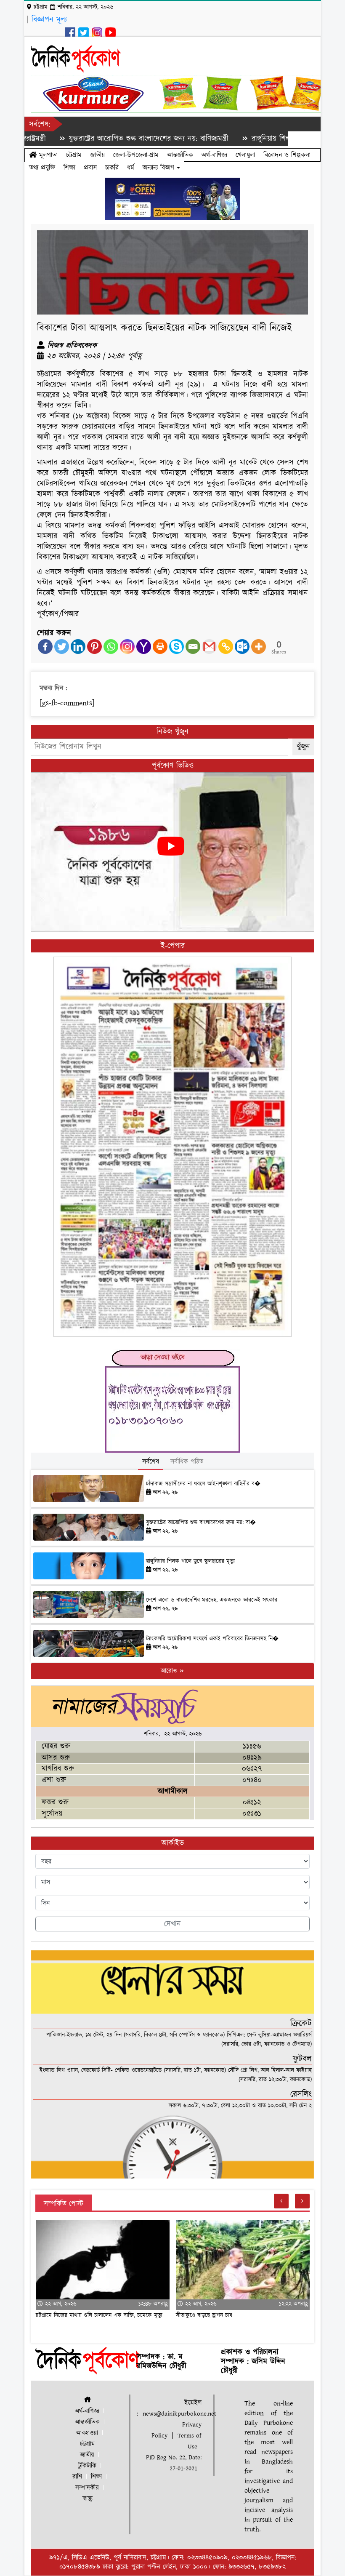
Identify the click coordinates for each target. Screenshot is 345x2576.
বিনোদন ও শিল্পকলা (287, 155)
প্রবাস (90, 168)
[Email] (193, 647)
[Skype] (176, 647)
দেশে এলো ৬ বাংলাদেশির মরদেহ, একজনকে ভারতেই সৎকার (212, 1600)
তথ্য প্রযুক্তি (42, 168)
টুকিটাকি (87, 2466)
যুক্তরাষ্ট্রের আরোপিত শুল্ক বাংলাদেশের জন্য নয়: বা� (201, 1523)
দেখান (172, 1924)
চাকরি (112, 168)
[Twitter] (62, 647)
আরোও (170, 1671)
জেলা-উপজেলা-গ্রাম (136, 155)
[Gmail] (209, 647)
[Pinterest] (94, 647)
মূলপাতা (47, 155)
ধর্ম (131, 168)
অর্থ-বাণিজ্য (214, 155)
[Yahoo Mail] (144, 647)
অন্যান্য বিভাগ (160, 168)
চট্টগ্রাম (74, 155)
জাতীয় (97, 155)
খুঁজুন (303, 747)
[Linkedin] (78, 647)
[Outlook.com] (242, 647)
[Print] (160, 647)
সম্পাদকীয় (87, 2488)
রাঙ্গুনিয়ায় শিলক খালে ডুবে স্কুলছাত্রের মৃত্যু (257, 139)
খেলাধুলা (245, 155)
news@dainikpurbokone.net (179, 2414)
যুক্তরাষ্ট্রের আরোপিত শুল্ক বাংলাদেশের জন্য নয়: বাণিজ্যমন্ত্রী (96, 139)
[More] (259, 647)
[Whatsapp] (111, 647)
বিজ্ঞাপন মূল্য (49, 20)
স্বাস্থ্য (88, 2499)
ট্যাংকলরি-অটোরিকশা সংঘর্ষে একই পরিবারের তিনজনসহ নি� (212, 1639)
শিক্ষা (69, 168)
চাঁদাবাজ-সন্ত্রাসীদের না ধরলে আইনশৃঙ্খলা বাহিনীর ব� (203, 1484)
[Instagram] (127, 647)
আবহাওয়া (87, 2433)
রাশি (77, 2477)
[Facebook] (45, 647)
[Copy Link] (226, 647)
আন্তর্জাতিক (180, 155)
